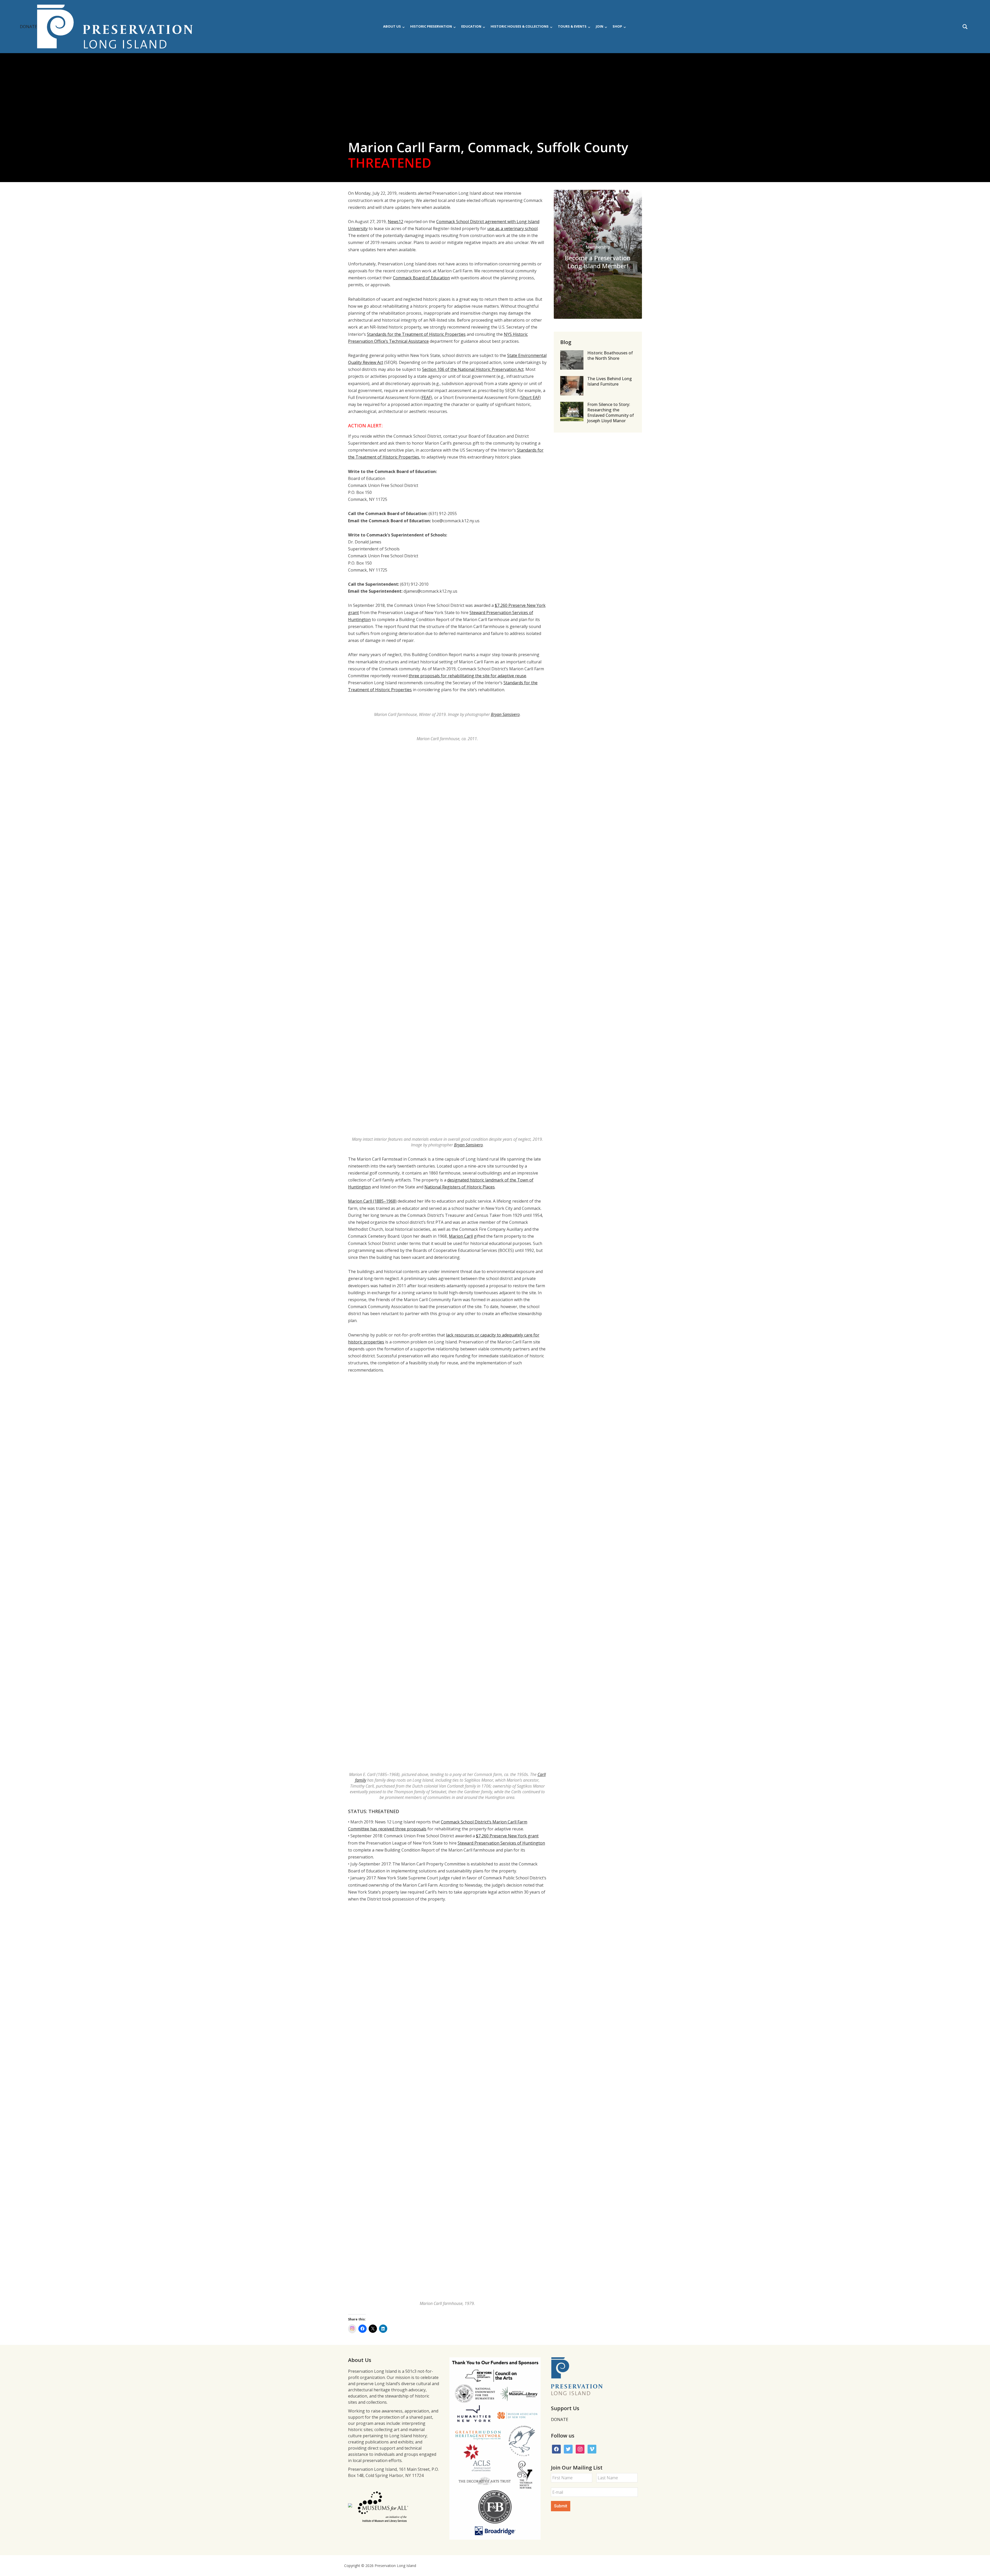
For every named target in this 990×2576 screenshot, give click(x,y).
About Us (392, 26)
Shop (617, 26)
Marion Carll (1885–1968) (372, 1201)
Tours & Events (572, 26)
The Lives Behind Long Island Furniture (610, 381)
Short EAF (530, 397)
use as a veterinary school (512, 229)
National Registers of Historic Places (460, 1187)
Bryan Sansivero (505, 714)
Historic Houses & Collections (520, 26)
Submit (561, 2506)
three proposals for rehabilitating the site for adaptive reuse (467, 676)
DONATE (28, 27)
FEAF (426, 397)
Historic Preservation (431, 26)
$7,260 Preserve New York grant (507, 1836)
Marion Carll (461, 1236)
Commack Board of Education (421, 278)
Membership (598, 247)
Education (471, 26)
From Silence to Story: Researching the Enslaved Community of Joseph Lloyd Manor (611, 412)
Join (600, 26)
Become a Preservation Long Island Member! (598, 262)
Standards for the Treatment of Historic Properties (416, 334)
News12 (395, 222)
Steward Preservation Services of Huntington (501, 1843)
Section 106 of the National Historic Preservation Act (473, 369)
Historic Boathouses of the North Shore (610, 356)
